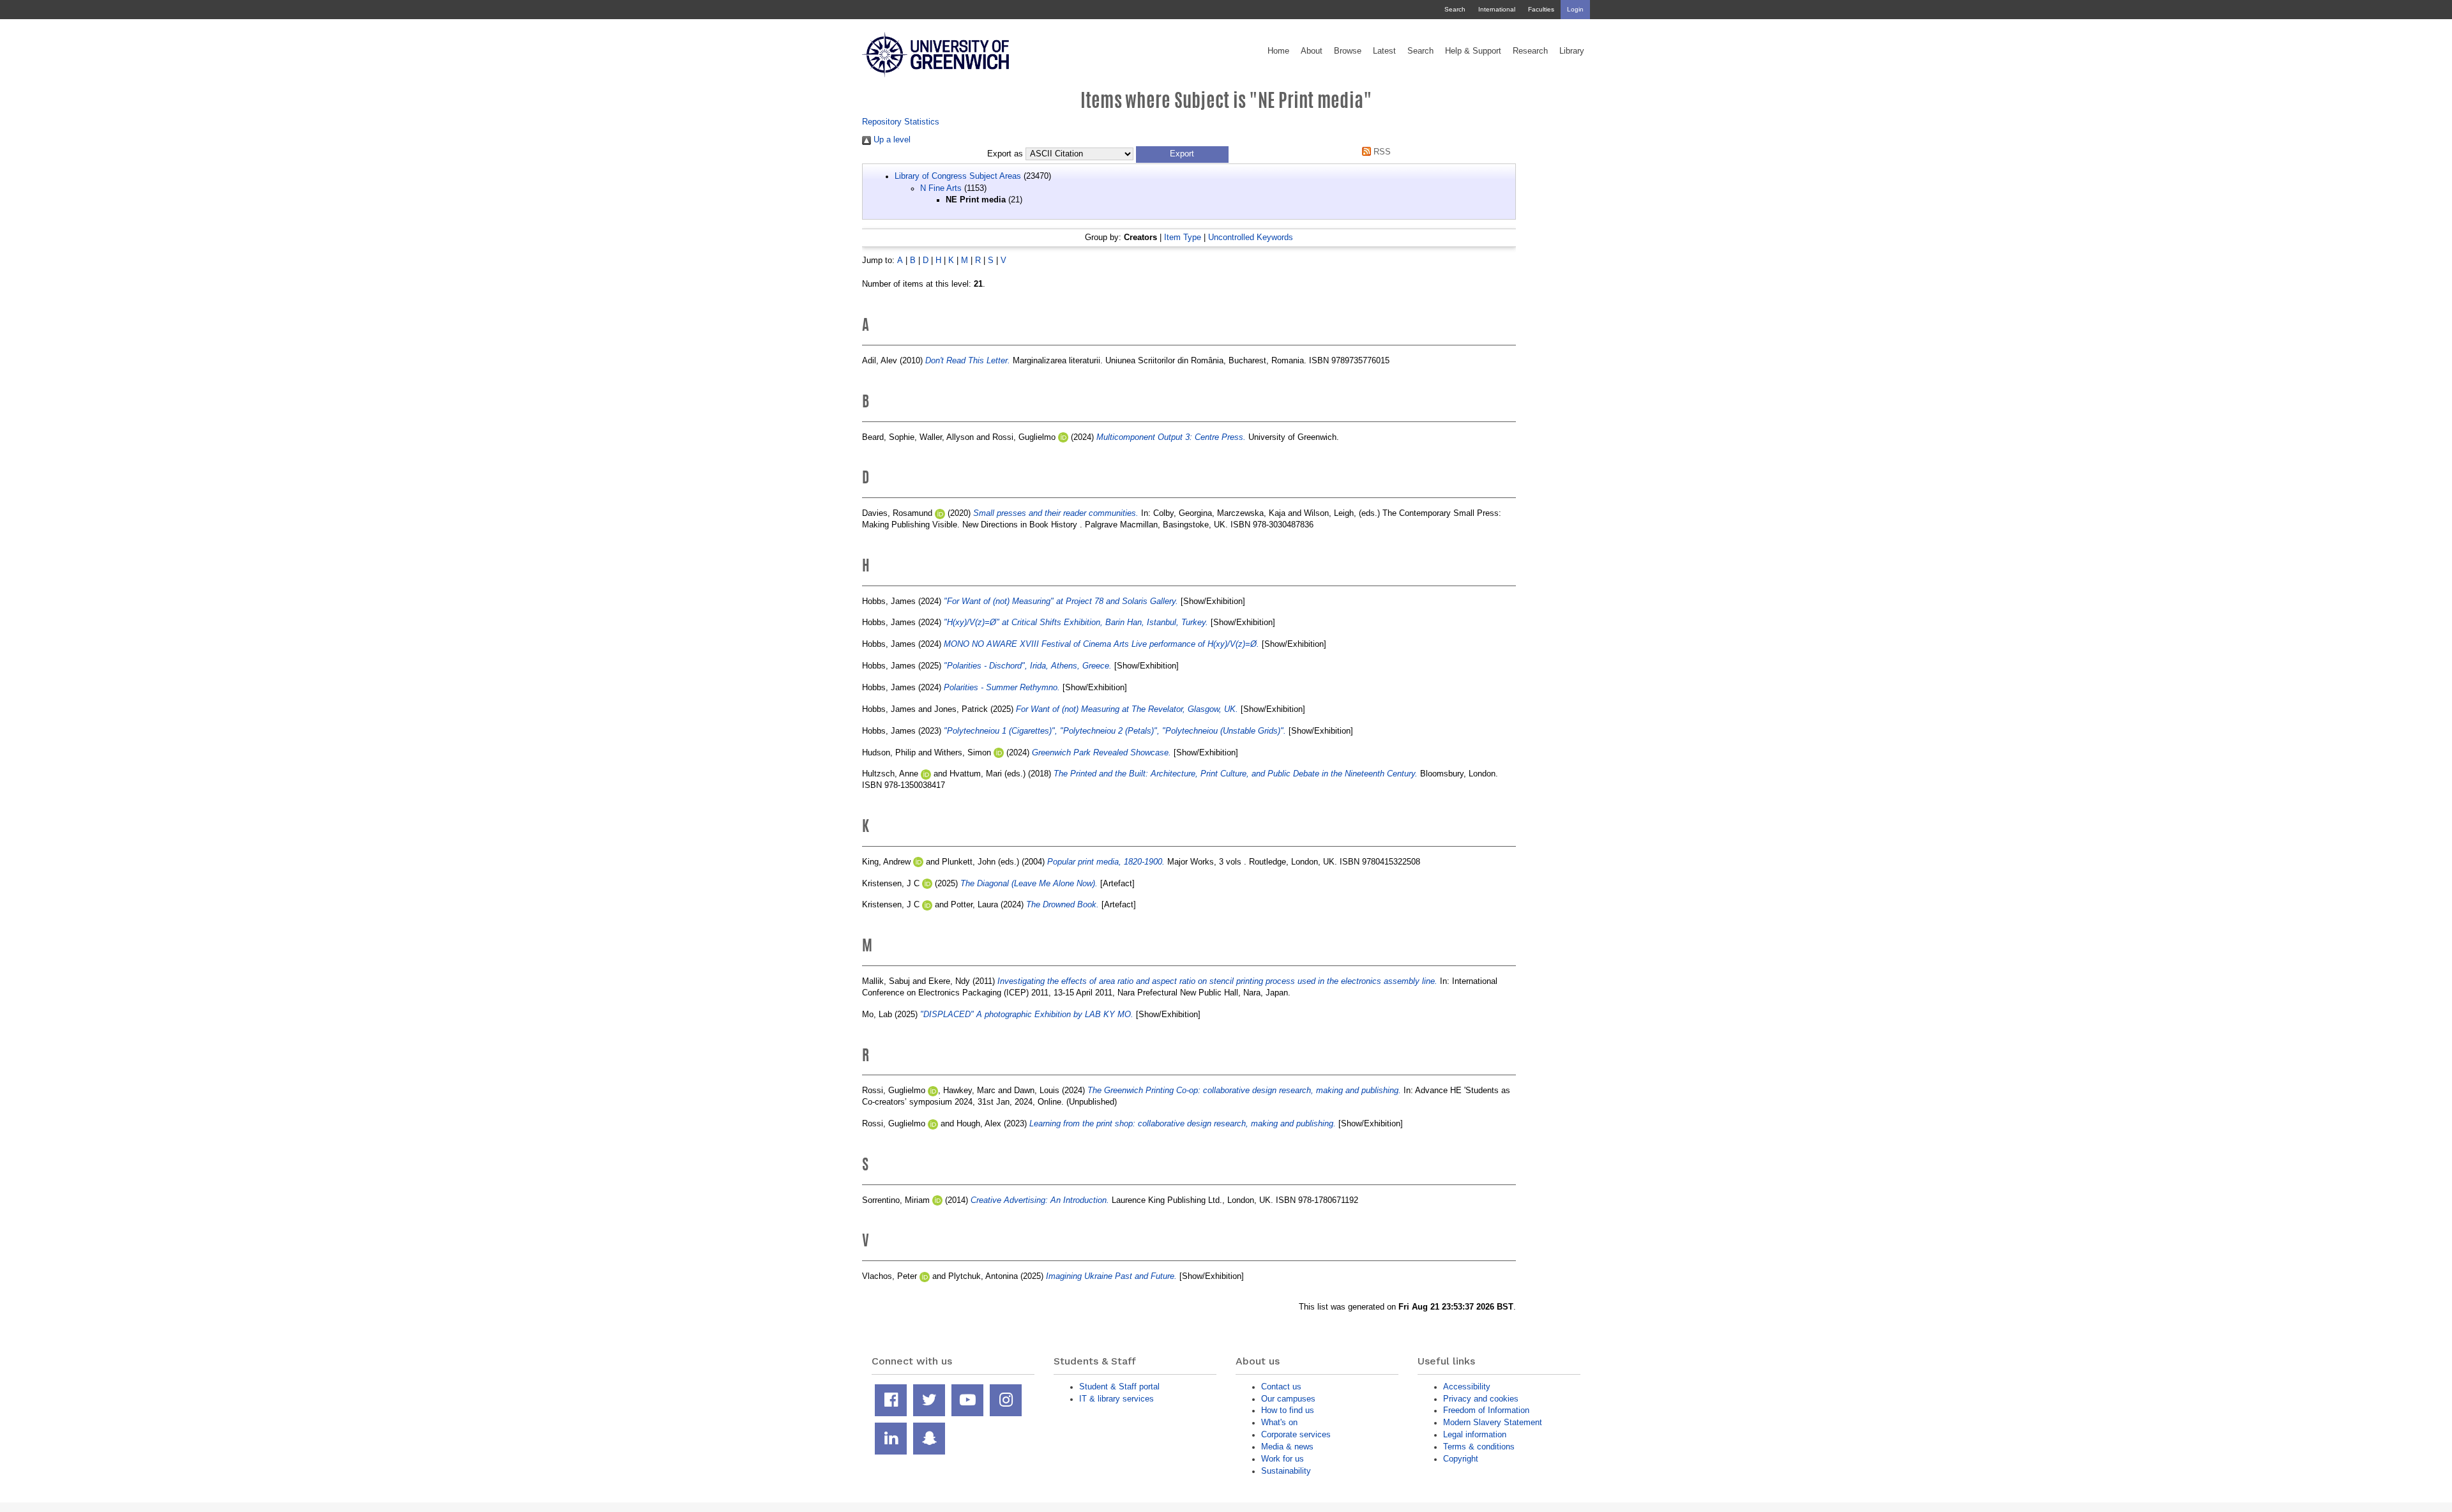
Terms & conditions (1479, 1447)
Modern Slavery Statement (1493, 1422)
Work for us (1283, 1459)
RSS (1381, 152)
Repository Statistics (901, 122)
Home (1278, 51)
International (1497, 9)
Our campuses (1288, 1399)
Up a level (891, 140)
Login (1575, 9)
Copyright (1461, 1459)
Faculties (1541, 9)
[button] (1182, 155)
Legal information (1475, 1434)
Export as (1005, 154)
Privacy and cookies (1481, 1399)
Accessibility (1467, 1387)
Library (1572, 51)
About (1312, 51)
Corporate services (1296, 1434)
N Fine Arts (941, 188)
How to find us (1288, 1410)
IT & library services (1116, 1399)
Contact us (1281, 1387)
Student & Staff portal (1119, 1387)
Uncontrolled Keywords (1251, 237)
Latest (1384, 51)
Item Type (1183, 237)
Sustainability (1286, 1471)
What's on (1279, 1422)
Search (1455, 9)
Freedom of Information (1486, 1410)
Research (1530, 51)
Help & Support (1473, 51)
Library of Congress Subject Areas (958, 176)
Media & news (1287, 1447)
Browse (1348, 51)
